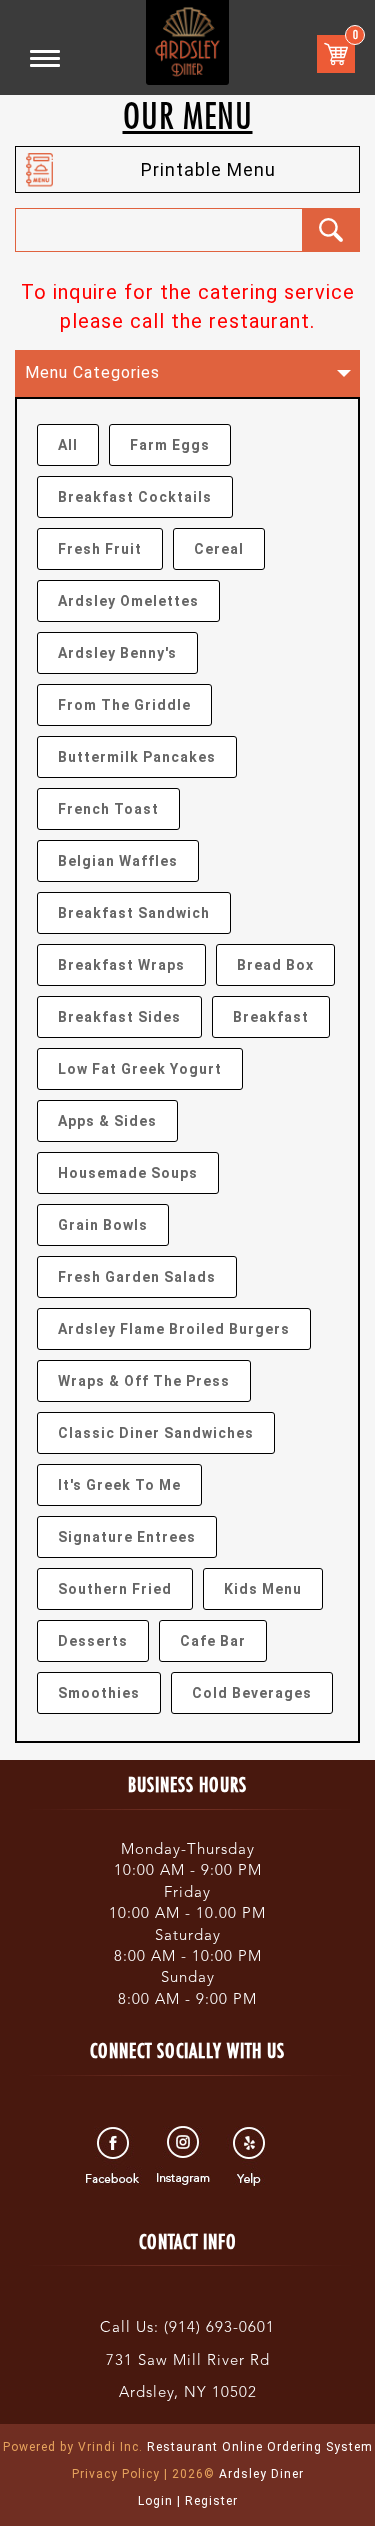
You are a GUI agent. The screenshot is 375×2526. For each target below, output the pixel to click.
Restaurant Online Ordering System (188, 2447)
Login (155, 2501)
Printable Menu (208, 169)
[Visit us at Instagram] (183, 2156)
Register (211, 2501)
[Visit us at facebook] (115, 2156)
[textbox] (159, 230)
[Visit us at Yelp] (251, 2156)
